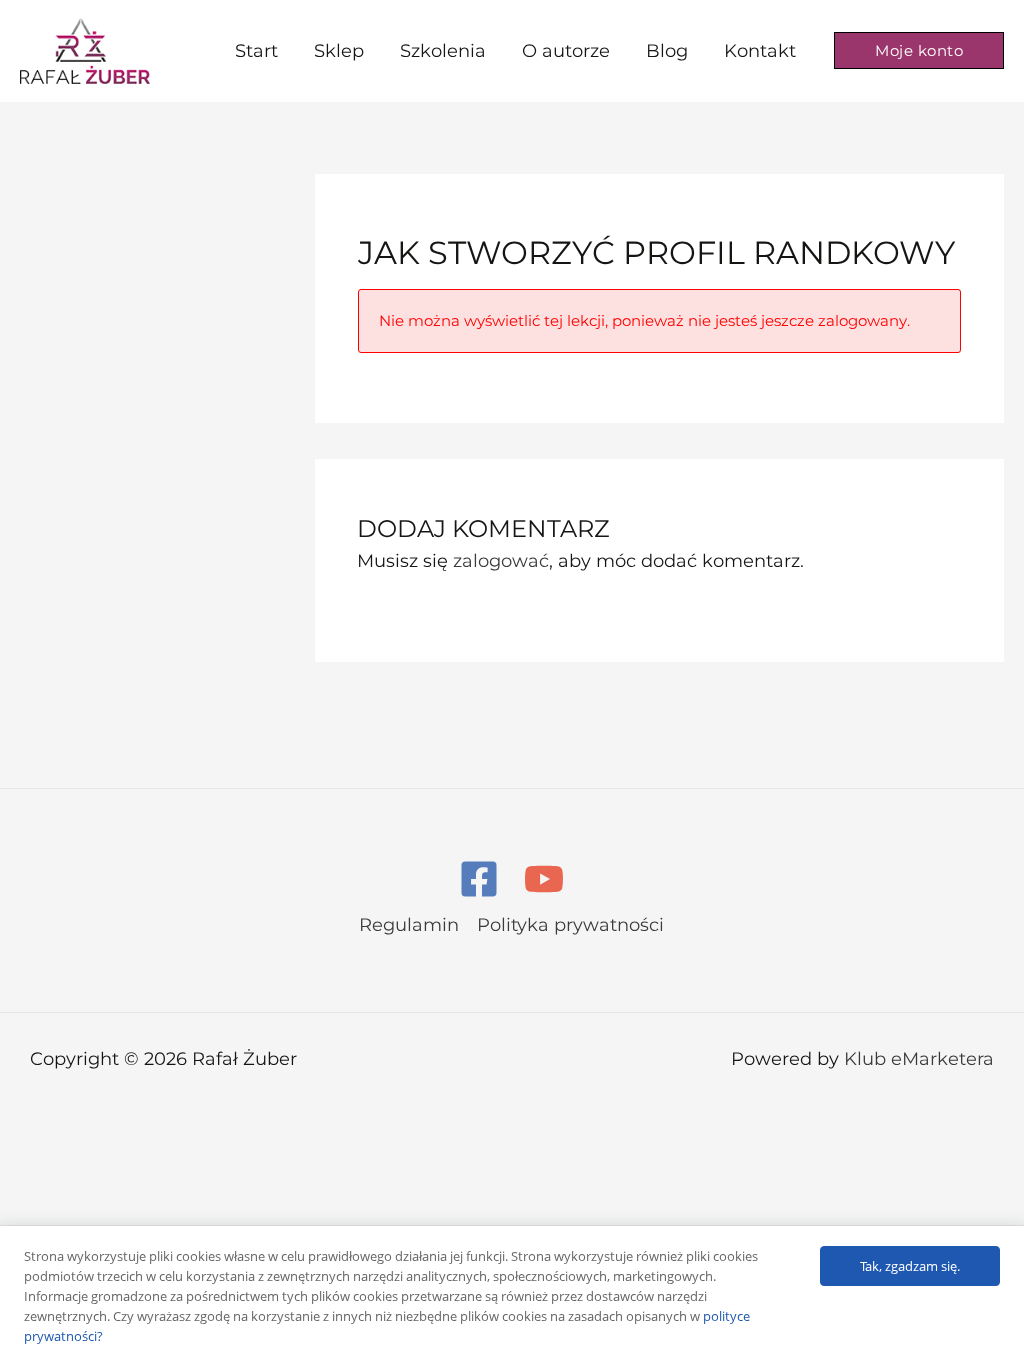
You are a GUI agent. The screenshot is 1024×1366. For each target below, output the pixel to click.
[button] (919, 50)
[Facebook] (479, 879)
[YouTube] (544, 879)
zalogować (501, 561)
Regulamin (409, 925)
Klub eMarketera (919, 1059)
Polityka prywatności (570, 925)
